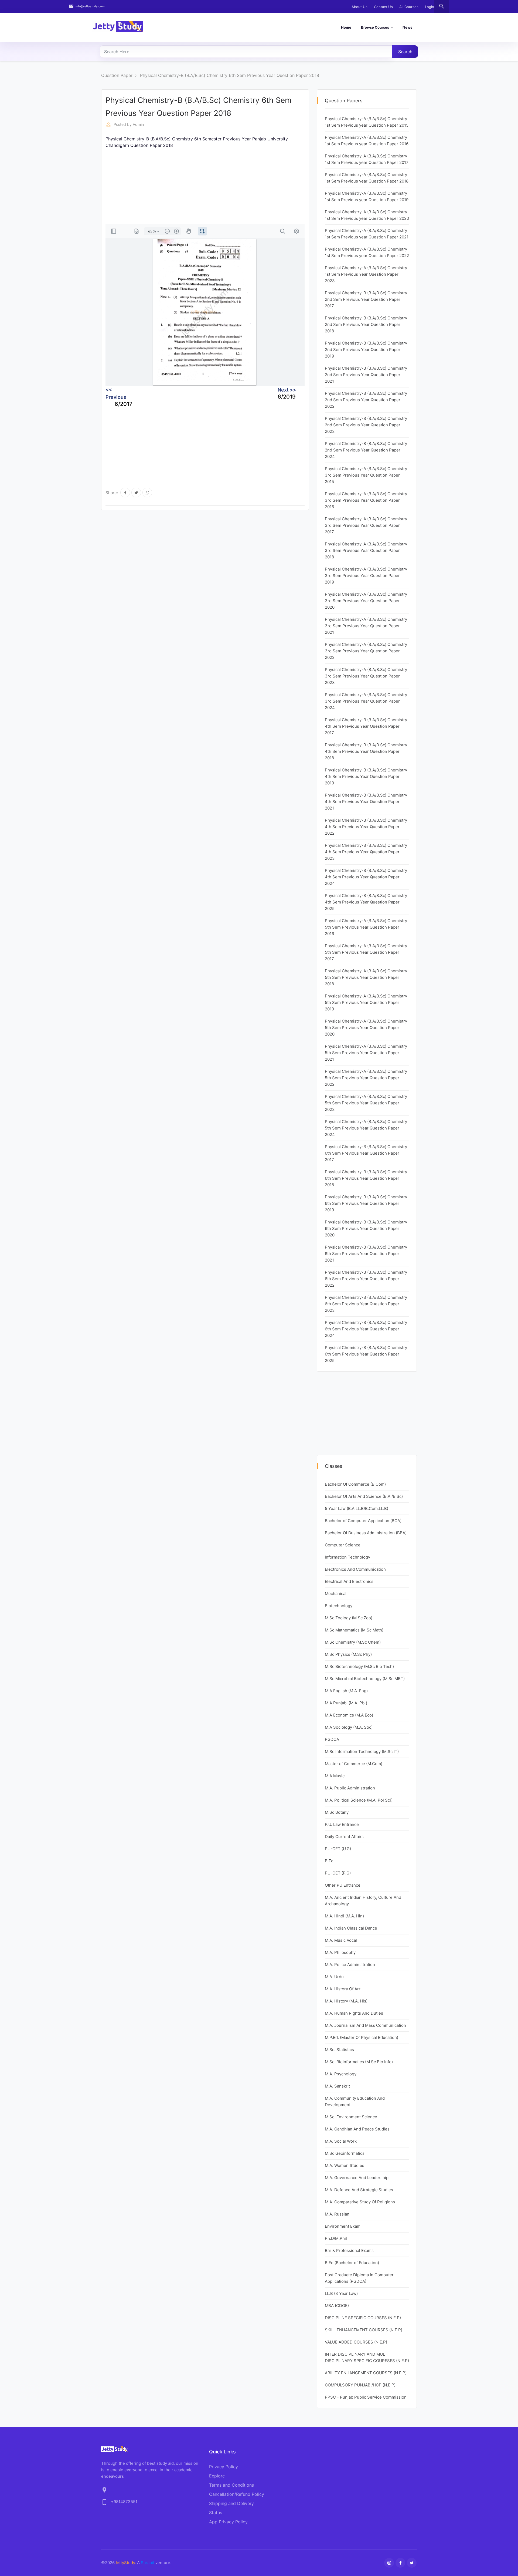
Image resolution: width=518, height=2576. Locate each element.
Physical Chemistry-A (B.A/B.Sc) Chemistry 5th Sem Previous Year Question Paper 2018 (366, 977)
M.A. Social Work (341, 2141)
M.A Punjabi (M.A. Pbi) (346, 1703)
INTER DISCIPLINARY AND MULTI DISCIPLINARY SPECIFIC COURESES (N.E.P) (367, 2357)
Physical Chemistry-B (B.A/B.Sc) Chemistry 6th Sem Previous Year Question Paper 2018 (230, 75)
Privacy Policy (224, 2467)
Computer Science (343, 1545)
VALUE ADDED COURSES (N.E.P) (356, 2342)
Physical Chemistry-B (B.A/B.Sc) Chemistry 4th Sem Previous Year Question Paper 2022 (366, 827)
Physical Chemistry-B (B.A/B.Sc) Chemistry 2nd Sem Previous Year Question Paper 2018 (366, 324)
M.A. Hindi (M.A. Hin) (344, 1916)
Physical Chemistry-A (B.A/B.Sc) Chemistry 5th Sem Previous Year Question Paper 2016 (366, 927)
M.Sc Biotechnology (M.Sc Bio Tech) (359, 1666)
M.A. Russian (337, 2214)
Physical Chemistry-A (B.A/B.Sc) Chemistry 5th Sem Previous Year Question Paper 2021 (366, 1053)
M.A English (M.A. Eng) (346, 1691)
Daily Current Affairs (344, 1837)
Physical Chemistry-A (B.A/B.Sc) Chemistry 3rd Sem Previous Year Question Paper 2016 (366, 500)
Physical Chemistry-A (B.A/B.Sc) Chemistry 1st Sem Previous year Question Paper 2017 (367, 159)
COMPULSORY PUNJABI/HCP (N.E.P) (360, 2385)
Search (405, 52)
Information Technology (347, 1557)
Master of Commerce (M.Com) (354, 1764)
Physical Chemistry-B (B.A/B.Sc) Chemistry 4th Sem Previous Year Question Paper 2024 (366, 877)
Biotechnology (339, 1606)
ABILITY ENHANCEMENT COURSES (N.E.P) (366, 2373)
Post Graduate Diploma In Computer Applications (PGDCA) (359, 2278)
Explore (217, 2476)
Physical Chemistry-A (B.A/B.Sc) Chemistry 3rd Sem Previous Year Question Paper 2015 (366, 475)
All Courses (409, 7)
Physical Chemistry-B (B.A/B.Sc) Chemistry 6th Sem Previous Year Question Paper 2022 (366, 1279)
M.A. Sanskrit (337, 2086)
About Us (359, 7)
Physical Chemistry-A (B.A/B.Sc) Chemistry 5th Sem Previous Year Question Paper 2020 (366, 1028)
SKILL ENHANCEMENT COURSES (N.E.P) (364, 2330)
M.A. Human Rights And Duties (354, 2013)
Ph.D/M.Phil (336, 2238)
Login (430, 7)
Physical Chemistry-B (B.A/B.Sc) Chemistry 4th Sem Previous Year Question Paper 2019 (366, 776)
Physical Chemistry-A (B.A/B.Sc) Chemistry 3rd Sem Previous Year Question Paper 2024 (366, 701)
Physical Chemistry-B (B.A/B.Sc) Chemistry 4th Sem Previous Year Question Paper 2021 (366, 802)
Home (346, 27)
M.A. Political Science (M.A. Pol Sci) (359, 1800)
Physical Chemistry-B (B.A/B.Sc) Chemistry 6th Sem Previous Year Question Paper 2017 (366, 1153)
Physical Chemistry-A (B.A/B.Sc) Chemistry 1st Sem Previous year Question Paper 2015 (367, 122)
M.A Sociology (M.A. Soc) (349, 1727)
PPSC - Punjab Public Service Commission (366, 2397)
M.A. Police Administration (350, 1965)
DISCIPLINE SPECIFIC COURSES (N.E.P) (363, 2318)
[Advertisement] (205, 186)
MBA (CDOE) (337, 2306)
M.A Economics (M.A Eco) (349, 1715)
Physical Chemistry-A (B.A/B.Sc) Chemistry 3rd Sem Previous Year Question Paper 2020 (366, 601)
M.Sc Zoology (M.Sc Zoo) (349, 1618)
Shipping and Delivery (231, 2503)
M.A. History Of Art (343, 1989)
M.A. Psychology (341, 2074)
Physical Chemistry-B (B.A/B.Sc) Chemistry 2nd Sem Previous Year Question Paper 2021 (366, 375)
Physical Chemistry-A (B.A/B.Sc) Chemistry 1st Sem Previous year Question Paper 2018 (367, 178)
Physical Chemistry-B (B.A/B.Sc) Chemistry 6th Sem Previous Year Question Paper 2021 (366, 1254)
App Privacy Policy (228, 2522)
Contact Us (383, 7)
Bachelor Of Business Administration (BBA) (366, 1533)
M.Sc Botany (337, 1812)
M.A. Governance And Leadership (357, 2178)
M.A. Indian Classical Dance (351, 1928)
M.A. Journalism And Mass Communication (365, 2025)
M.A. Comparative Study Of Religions (360, 2202)
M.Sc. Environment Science (351, 2117)
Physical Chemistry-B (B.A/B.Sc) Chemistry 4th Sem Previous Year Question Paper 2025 (366, 902)
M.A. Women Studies (345, 2165)
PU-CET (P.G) (338, 1873)
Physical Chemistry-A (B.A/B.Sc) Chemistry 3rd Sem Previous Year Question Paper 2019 (366, 576)
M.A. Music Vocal (341, 1940)
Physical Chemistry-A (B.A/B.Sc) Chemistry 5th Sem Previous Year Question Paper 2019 (366, 1002)
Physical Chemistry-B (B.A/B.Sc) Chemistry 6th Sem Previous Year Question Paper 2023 (366, 1304)
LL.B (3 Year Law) (341, 2293)
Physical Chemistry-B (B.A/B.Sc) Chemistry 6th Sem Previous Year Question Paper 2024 (366, 1329)
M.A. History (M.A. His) (346, 2001)
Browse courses (375, 27)
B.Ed (329, 1861)
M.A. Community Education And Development (355, 2101)
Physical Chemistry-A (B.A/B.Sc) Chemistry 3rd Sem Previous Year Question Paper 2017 (366, 525)
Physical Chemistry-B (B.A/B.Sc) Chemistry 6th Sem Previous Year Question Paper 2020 (366, 1228)
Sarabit (148, 2563)
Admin (138, 124)
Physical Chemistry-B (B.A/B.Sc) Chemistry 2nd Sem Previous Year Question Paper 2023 (366, 425)
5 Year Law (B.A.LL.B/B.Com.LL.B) (357, 1508)
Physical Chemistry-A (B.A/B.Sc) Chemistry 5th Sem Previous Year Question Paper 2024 (366, 1128)
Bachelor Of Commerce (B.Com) (355, 1484)
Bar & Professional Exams (349, 2250)
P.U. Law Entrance (342, 1824)
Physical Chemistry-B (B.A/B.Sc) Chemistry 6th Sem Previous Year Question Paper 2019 (366, 1203)
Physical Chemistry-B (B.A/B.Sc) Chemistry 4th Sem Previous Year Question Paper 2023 (366, 852)
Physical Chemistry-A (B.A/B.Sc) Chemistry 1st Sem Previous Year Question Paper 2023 (366, 274)
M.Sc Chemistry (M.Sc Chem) (353, 1642)
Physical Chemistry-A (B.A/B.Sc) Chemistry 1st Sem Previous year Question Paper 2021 (367, 234)
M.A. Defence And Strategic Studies (359, 2190)
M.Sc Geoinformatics (345, 2153)
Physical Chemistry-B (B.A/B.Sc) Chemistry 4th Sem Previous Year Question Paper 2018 (366, 751)
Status (216, 2513)
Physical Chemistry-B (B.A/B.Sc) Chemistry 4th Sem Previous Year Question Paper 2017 (366, 726)
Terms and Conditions (231, 2485)
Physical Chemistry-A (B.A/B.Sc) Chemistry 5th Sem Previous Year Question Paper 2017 (366, 952)
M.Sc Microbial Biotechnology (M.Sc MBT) (365, 1679)
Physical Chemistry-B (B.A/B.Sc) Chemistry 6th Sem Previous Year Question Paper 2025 (366, 1354)
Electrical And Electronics (349, 1581)
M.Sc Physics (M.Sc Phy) (348, 1654)
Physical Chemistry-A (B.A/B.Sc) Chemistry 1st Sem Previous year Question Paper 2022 (367, 252)
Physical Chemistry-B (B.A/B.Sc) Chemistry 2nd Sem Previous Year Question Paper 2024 (366, 450)
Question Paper (117, 75)
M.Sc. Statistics (339, 2050)
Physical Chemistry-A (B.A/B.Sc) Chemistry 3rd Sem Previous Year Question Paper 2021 (366, 626)
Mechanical (336, 1594)
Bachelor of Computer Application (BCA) (363, 1521)
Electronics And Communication (355, 1569)
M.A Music (335, 1776)
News (407, 27)
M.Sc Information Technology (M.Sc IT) (362, 1751)
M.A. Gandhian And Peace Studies (357, 2129)
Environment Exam (343, 2226)
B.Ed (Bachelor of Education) (352, 2263)
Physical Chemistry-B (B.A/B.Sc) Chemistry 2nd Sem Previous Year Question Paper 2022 (366, 400)
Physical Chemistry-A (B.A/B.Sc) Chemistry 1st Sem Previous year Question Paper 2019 (367, 196)
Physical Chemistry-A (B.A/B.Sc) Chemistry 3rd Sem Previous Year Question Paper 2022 (366, 651)
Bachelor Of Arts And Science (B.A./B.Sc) (364, 1496)
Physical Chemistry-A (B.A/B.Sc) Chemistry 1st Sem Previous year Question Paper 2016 (367, 141)
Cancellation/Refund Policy (237, 2494)
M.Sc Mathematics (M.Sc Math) (354, 1630)
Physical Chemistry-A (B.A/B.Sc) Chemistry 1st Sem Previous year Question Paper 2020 (367, 215)
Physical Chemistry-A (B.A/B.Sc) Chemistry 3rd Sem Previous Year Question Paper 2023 (366, 676)
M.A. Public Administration (350, 1788)
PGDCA (332, 1739)
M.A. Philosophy (340, 1952)
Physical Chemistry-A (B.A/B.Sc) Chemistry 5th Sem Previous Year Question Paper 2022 (366, 1078)
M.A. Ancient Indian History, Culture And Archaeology (363, 1901)
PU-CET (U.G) (338, 1849)
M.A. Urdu (334, 1977)
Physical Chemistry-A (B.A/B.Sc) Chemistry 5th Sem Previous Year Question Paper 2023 (366, 1103)
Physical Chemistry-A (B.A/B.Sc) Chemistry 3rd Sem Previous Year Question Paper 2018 (366, 550)
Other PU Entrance (343, 1885)
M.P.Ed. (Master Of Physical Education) (362, 2037)
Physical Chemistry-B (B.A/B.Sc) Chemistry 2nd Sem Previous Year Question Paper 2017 (366, 299)
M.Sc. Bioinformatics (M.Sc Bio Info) (359, 2062)
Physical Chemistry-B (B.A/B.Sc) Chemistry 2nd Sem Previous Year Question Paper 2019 (366, 350)
